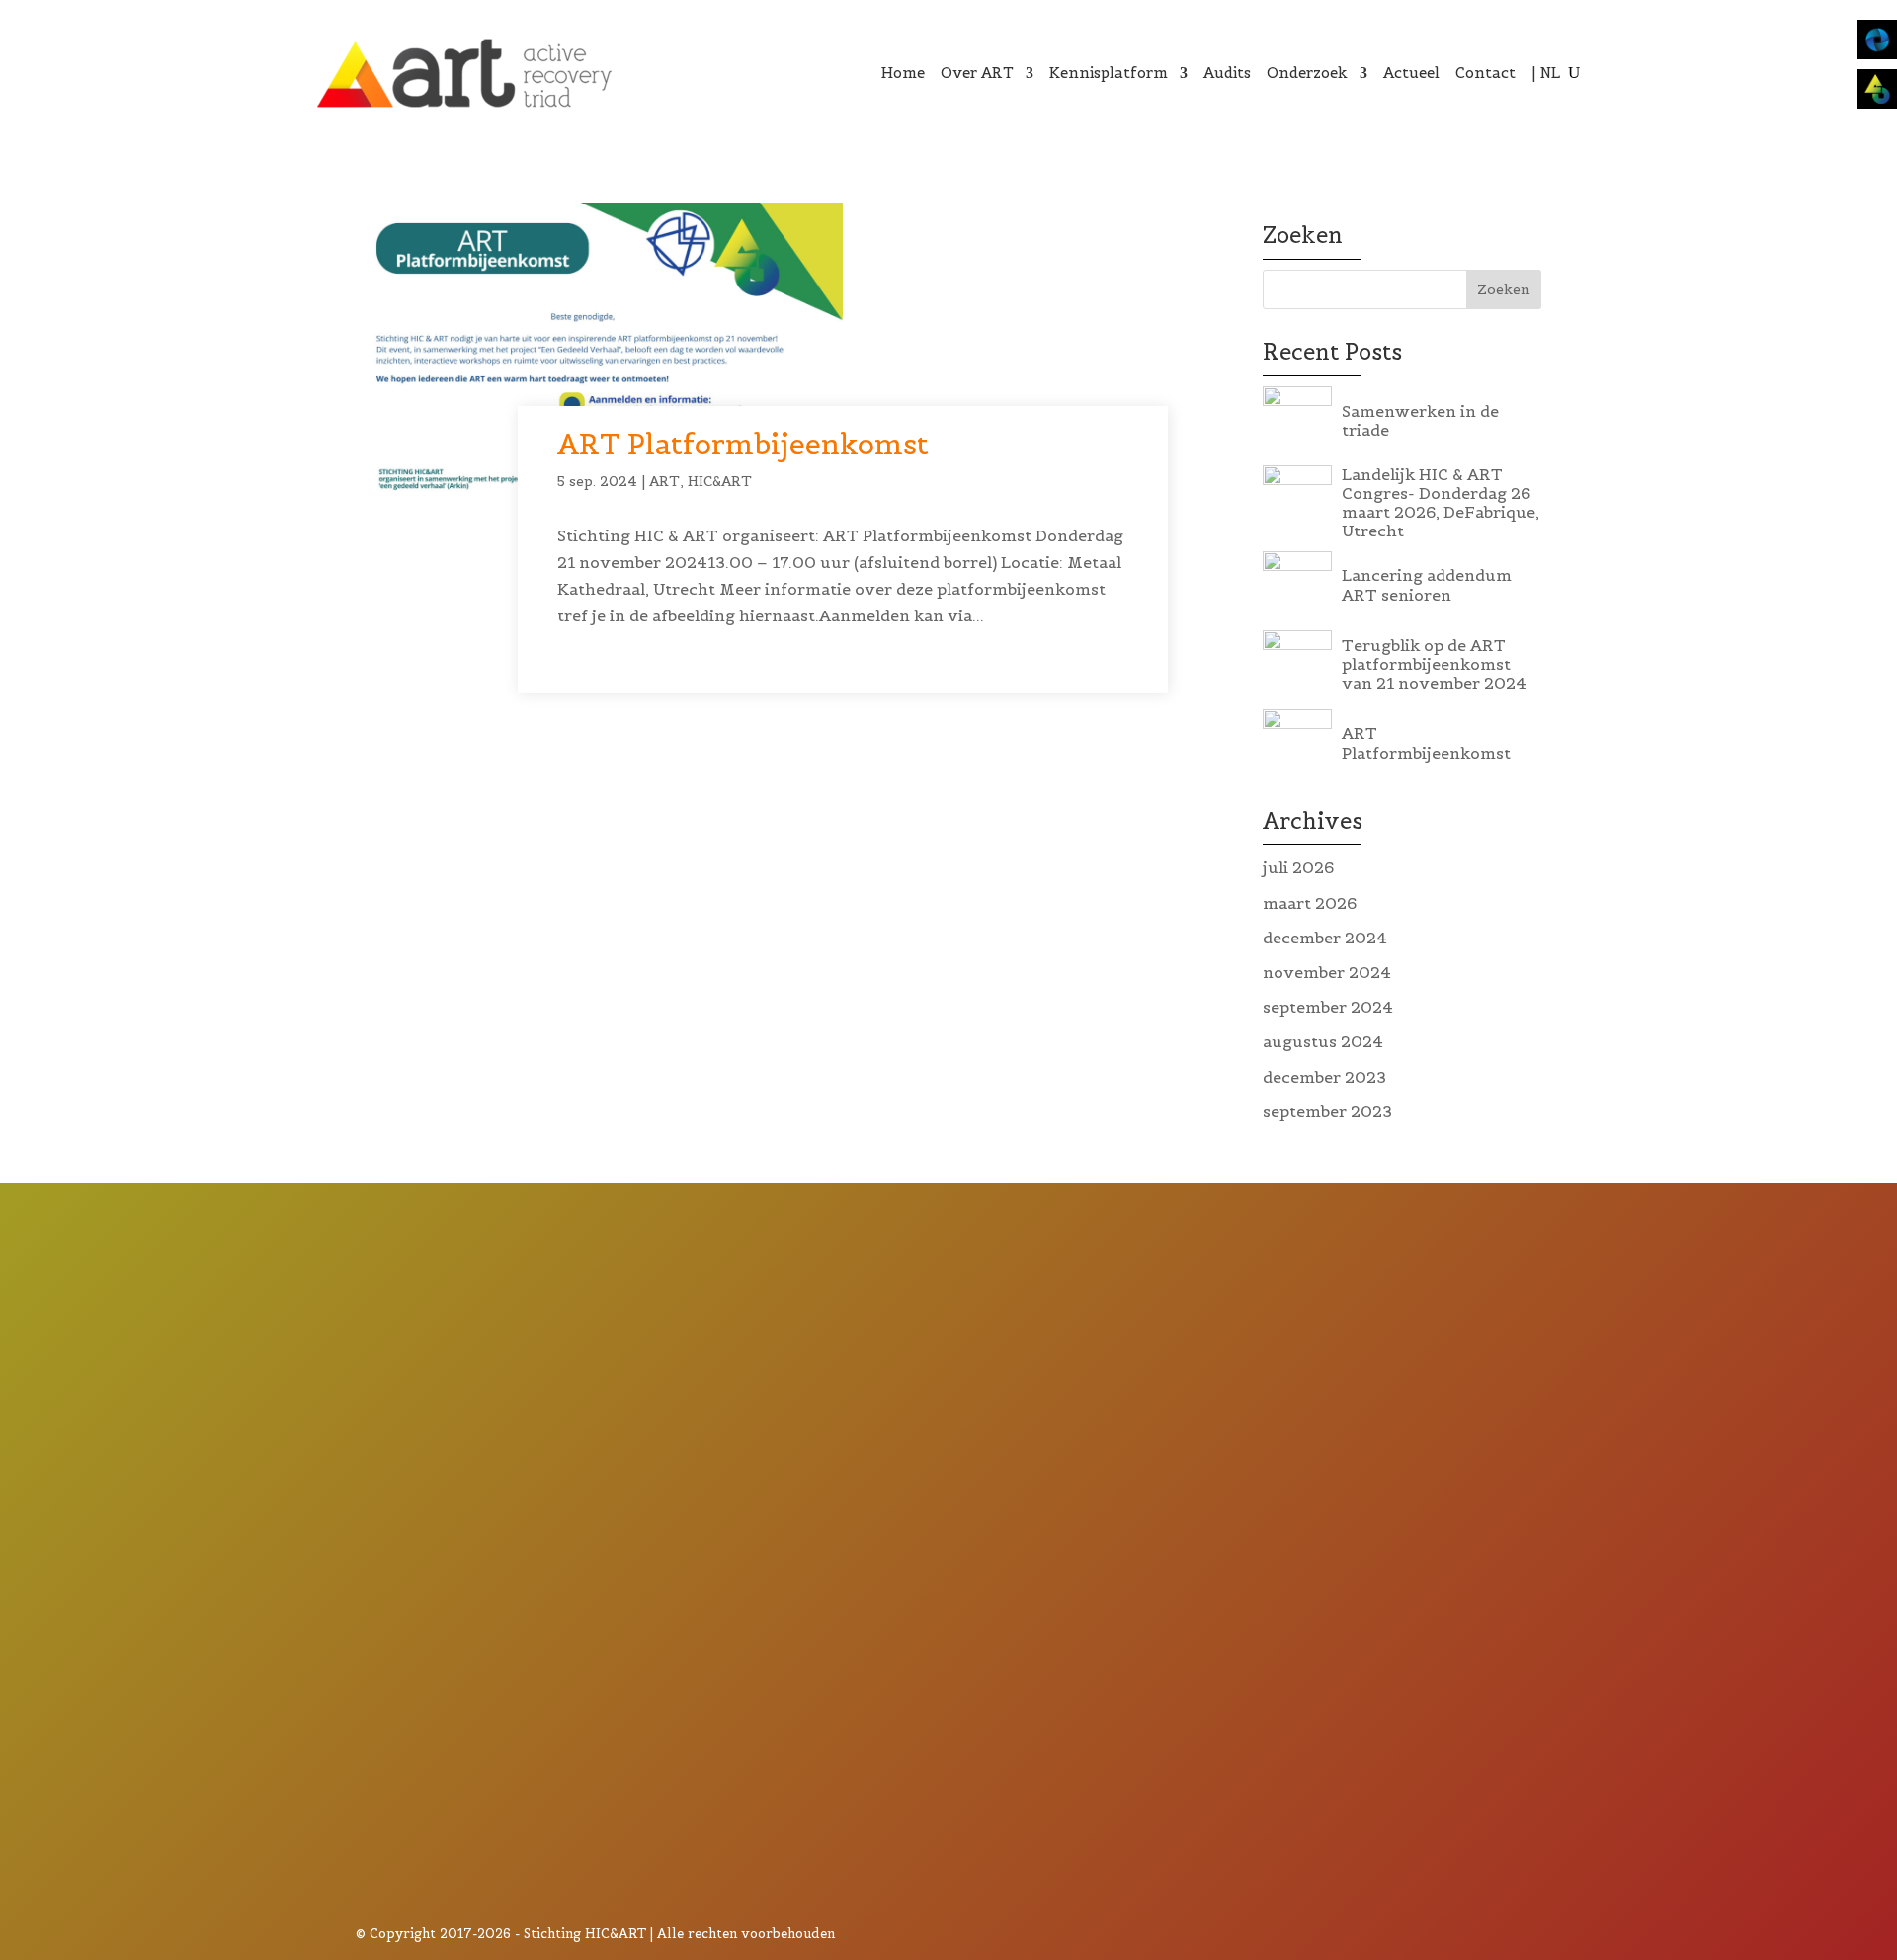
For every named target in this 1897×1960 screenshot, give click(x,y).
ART (664, 481)
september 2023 (1327, 1111)
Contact (1485, 73)
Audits (1227, 73)
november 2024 (1327, 972)
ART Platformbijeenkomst (743, 444)
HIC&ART (720, 481)
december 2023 (1324, 1077)
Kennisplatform (1109, 73)
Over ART (977, 73)
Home (903, 73)
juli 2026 (1298, 867)
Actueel (1411, 73)
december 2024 (1325, 938)
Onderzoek (1307, 73)
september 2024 (1328, 1007)
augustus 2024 (1323, 1041)
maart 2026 (1310, 903)
